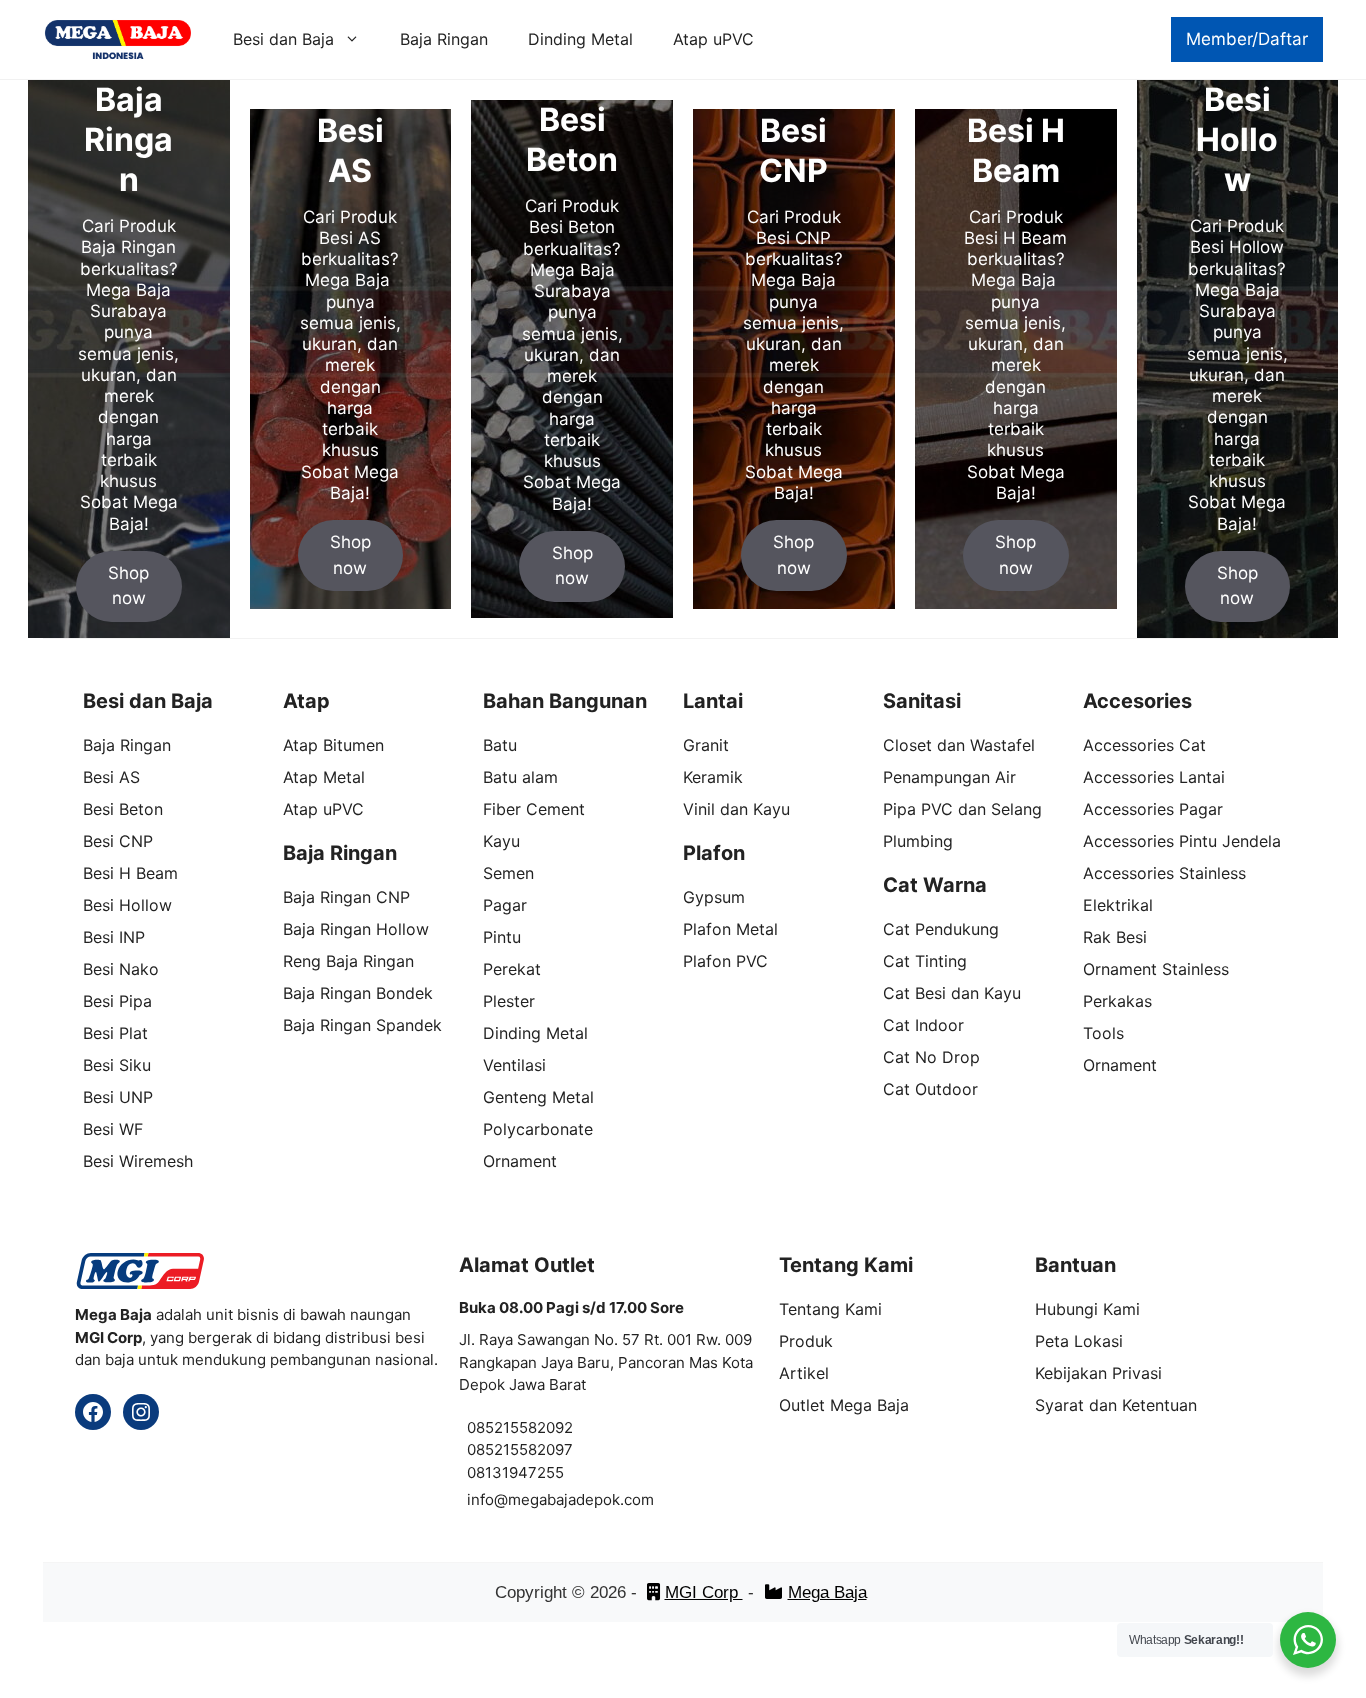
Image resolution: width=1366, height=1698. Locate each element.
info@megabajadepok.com (560, 1499)
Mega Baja (827, 1592)
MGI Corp (704, 1592)
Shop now (128, 586)
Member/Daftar (1247, 39)
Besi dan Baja (283, 39)
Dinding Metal (580, 39)
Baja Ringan (444, 39)
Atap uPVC (713, 39)
